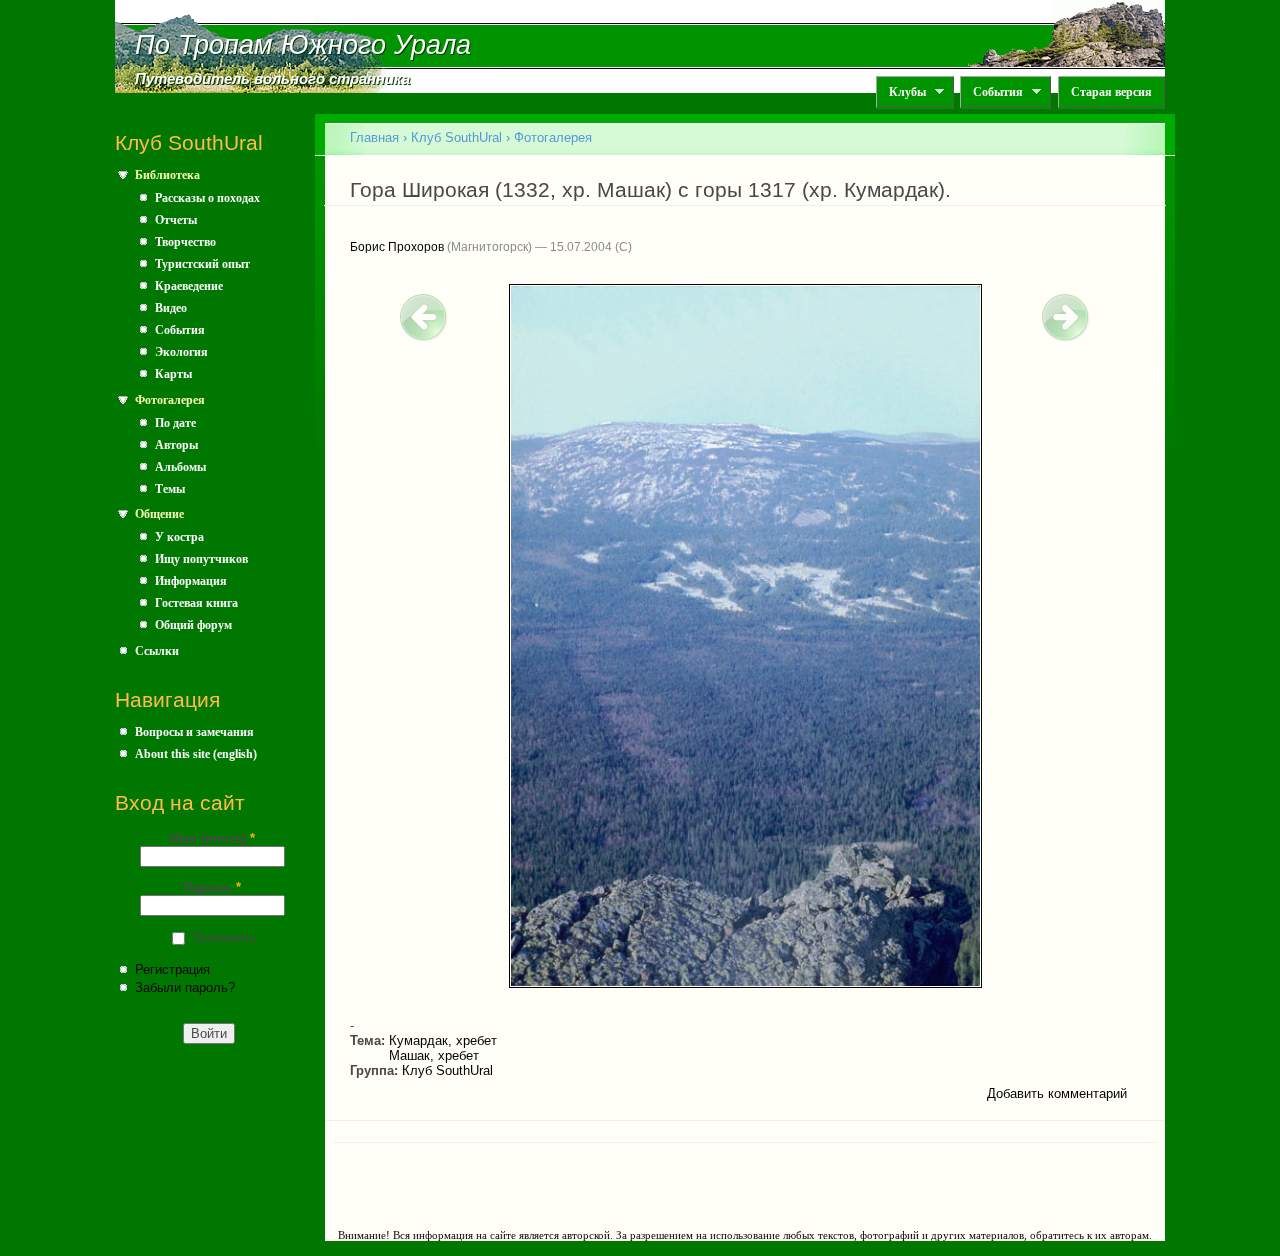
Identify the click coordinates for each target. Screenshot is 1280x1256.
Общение (159, 514)
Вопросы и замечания (194, 732)
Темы (170, 489)
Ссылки (157, 651)
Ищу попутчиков (201, 559)
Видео (171, 308)
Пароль (212, 887)
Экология (181, 352)
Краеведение (189, 286)
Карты (173, 374)
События (991, 92)
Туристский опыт (202, 264)
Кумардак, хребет (443, 1040)
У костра (179, 537)
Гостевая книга (196, 603)
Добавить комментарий (1057, 1093)
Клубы (901, 92)
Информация (191, 581)
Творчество (185, 242)
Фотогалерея (170, 400)
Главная (374, 137)
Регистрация (172, 969)
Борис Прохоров (397, 247)
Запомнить (224, 937)
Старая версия (1111, 92)
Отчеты (176, 220)
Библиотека (167, 175)
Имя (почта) (212, 838)
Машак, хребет (434, 1055)
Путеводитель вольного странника (272, 79)
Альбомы (180, 467)
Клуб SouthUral (456, 137)
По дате (175, 423)
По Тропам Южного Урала (303, 45)
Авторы (176, 445)
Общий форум (193, 625)
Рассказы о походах (207, 198)
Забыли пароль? (185, 987)
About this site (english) (196, 754)
